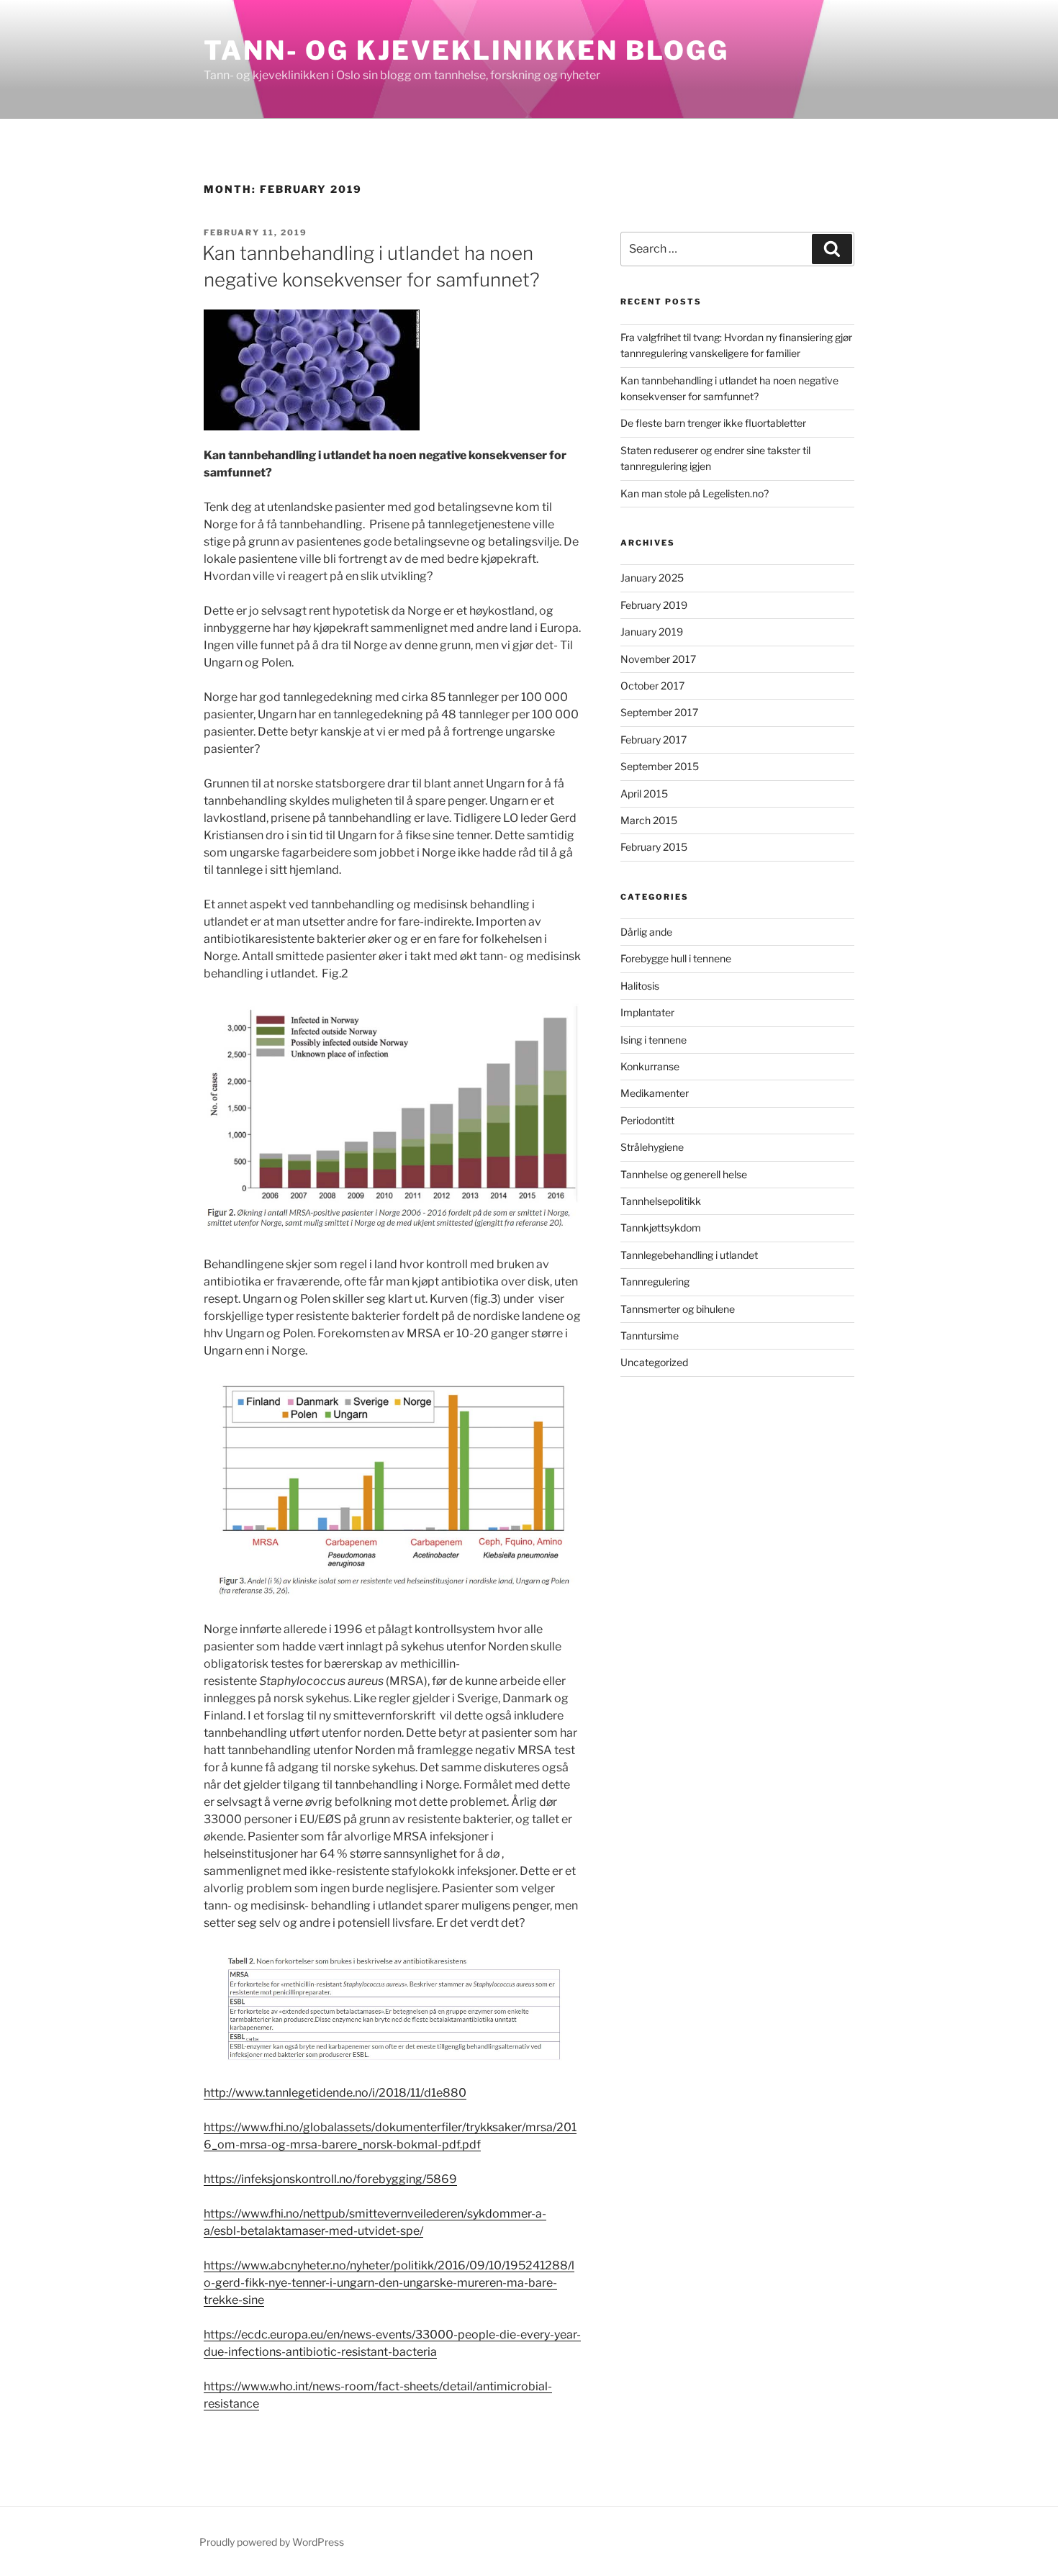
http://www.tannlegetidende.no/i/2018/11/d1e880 (335, 2093)
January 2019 (652, 632)
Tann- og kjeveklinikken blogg (466, 50)
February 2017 (654, 740)
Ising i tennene (654, 1040)
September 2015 (660, 766)
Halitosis (640, 986)
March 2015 (649, 820)
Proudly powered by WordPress (272, 2542)
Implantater (647, 1012)
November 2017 (658, 659)
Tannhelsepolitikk (661, 1201)
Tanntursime (650, 1336)
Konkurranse (650, 1066)
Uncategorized (654, 1362)
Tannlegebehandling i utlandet (689, 1255)
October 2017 (652, 686)
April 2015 (644, 794)
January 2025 (652, 578)
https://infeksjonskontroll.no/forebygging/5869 (330, 2179)
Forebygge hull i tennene (676, 958)
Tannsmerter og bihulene (678, 1309)
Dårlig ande (646, 932)
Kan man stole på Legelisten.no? (695, 493)
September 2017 (659, 712)
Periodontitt (647, 1120)
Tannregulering (655, 1282)
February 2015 (654, 847)
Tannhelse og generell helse (684, 1174)
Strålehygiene (652, 1147)
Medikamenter (655, 1093)
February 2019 (654, 605)
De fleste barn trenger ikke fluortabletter (713, 423)
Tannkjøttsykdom (661, 1228)
